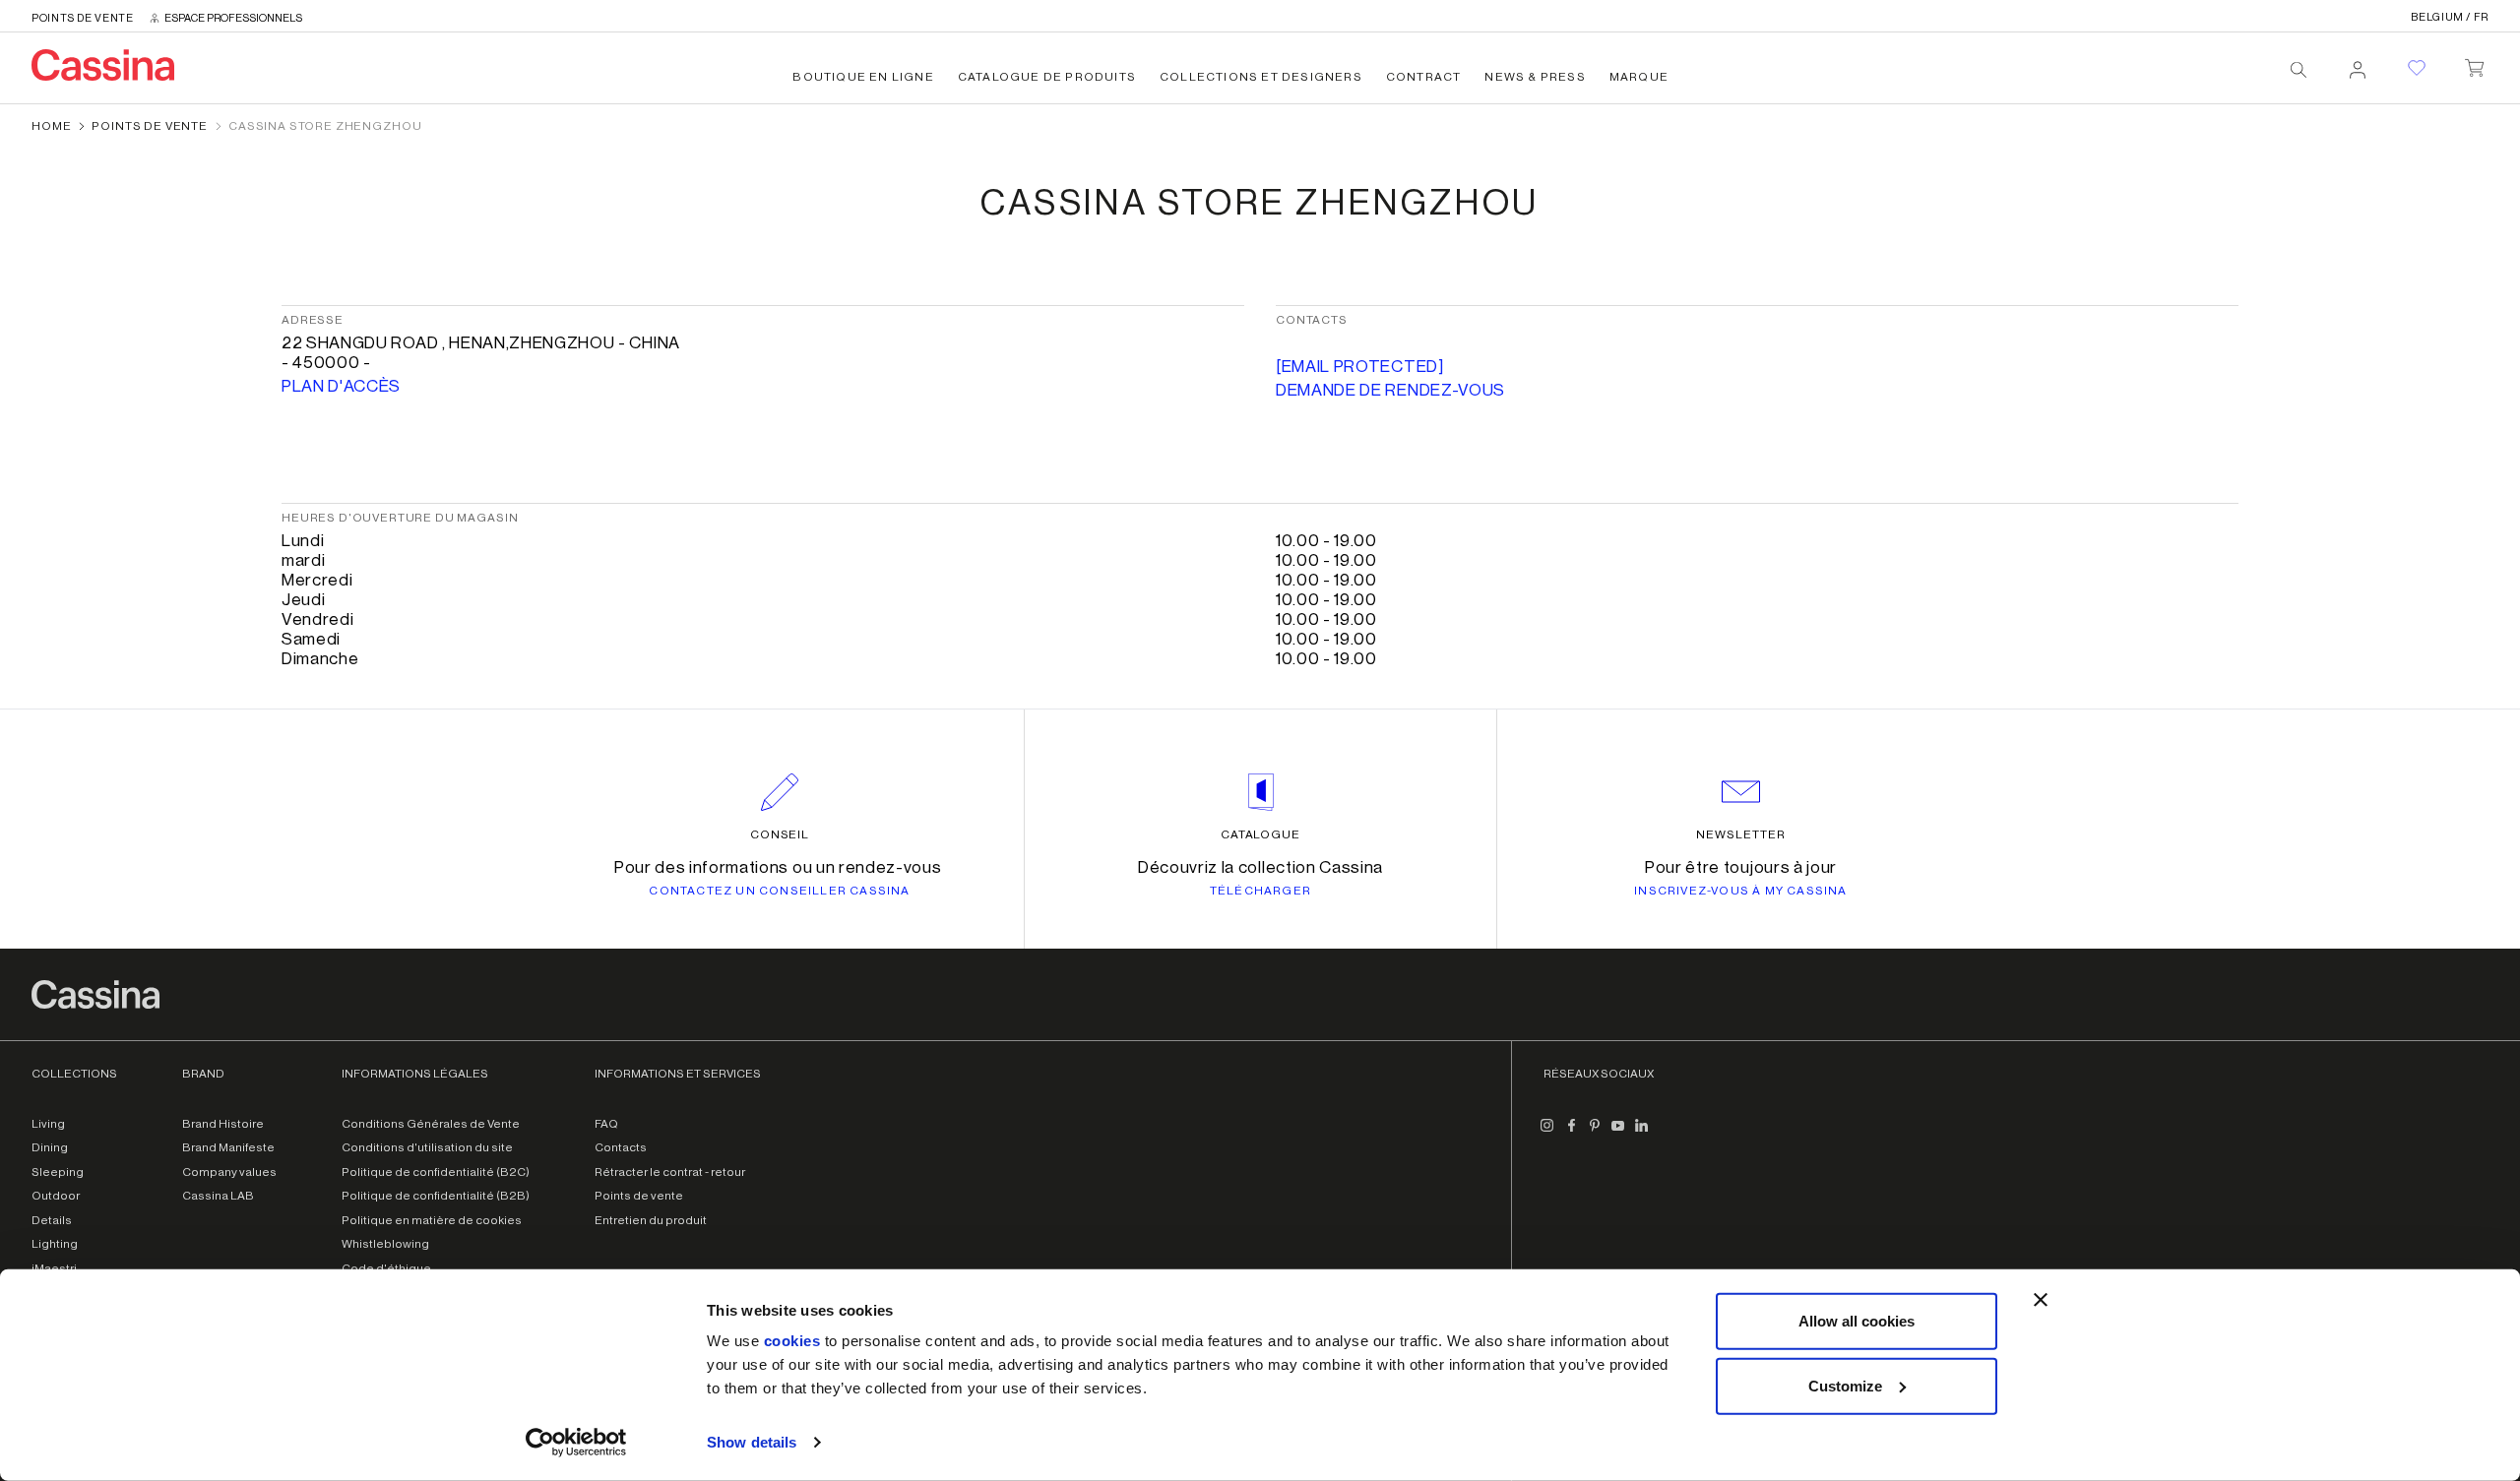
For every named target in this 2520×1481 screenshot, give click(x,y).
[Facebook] (1571, 1134)
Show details (752, 1442)
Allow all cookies (1857, 1321)
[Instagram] (1547, 1134)
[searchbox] (2299, 70)
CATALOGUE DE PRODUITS (1047, 77)
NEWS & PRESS (1535, 77)
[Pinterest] (1595, 1134)
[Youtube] (1618, 1134)
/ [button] (2450, 17)
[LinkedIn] (1642, 1134)
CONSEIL (780, 834)
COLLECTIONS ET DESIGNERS (1261, 77)
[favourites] (2417, 68)
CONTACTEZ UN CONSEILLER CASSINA (779, 891)
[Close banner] (2041, 1300)
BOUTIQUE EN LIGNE (863, 77)
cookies (792, 1341)
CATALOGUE (1261, 834)
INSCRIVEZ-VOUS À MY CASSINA (1740, 891)
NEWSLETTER (1741, 834)
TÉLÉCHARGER (1260, 891)
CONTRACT (1424, 77)
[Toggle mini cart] (2474, 64)
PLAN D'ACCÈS (341, 386)
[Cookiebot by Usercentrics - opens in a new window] (576, 1443)
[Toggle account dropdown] (2358, 64)
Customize (1845, 1385)
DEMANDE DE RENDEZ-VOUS (1390, 390)
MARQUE (1639, 77)
